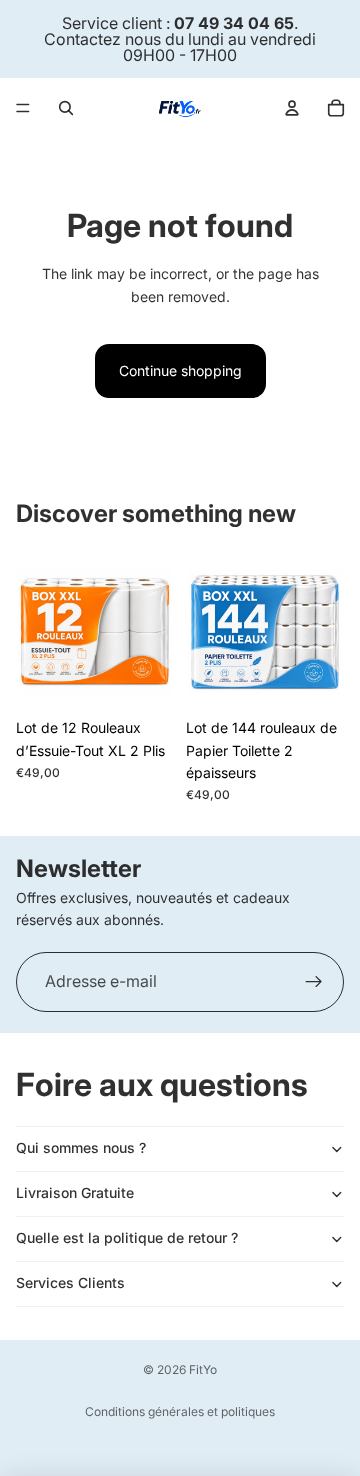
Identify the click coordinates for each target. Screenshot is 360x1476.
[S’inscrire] (314, 982)
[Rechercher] (66, 108)
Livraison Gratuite (75, 1192)
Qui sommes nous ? (81, 1147)
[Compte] (292, 108)
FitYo (203, 1369)
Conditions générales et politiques (180, 1411)
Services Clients (70, 1282)
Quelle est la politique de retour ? (127, 1237)
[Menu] (23, 108)
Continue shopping (180, 370)
